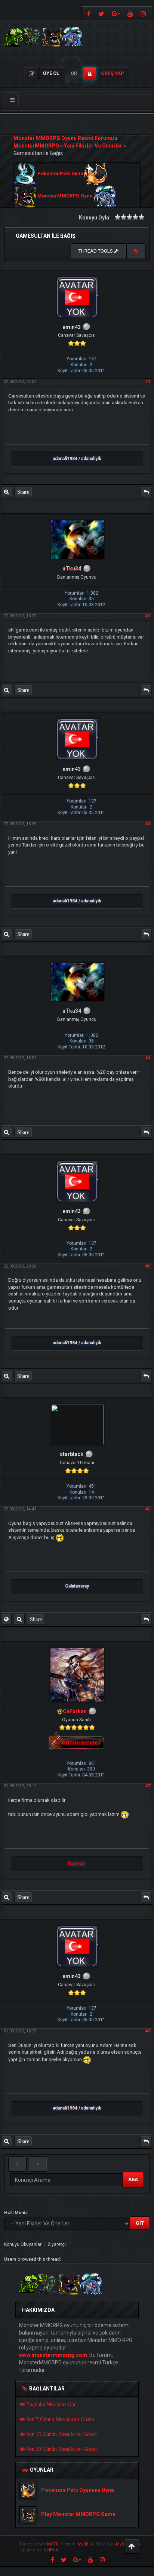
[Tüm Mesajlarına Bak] (7, 492)
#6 (148, 1509)
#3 (148, 824)
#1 (148, 382)
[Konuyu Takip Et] (136, 251)
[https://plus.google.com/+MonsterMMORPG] (116, 13)
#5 (148, 1266)
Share (23, 492)
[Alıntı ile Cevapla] (146, 492)
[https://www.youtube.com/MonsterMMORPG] (130, 13)
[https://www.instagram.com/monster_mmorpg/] (144, 13)
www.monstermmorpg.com (53, 2355)
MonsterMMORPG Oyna (65, 196)
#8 (148, 2031)
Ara (133, 2179)
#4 (148, 1058)
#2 (148, 616)
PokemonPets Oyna (60, 174)
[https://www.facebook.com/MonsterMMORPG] (88, 13)
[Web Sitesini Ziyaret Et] (6, 1619)
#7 (148, 1786)
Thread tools (96, 251)
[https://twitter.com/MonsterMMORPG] (101, 13)
